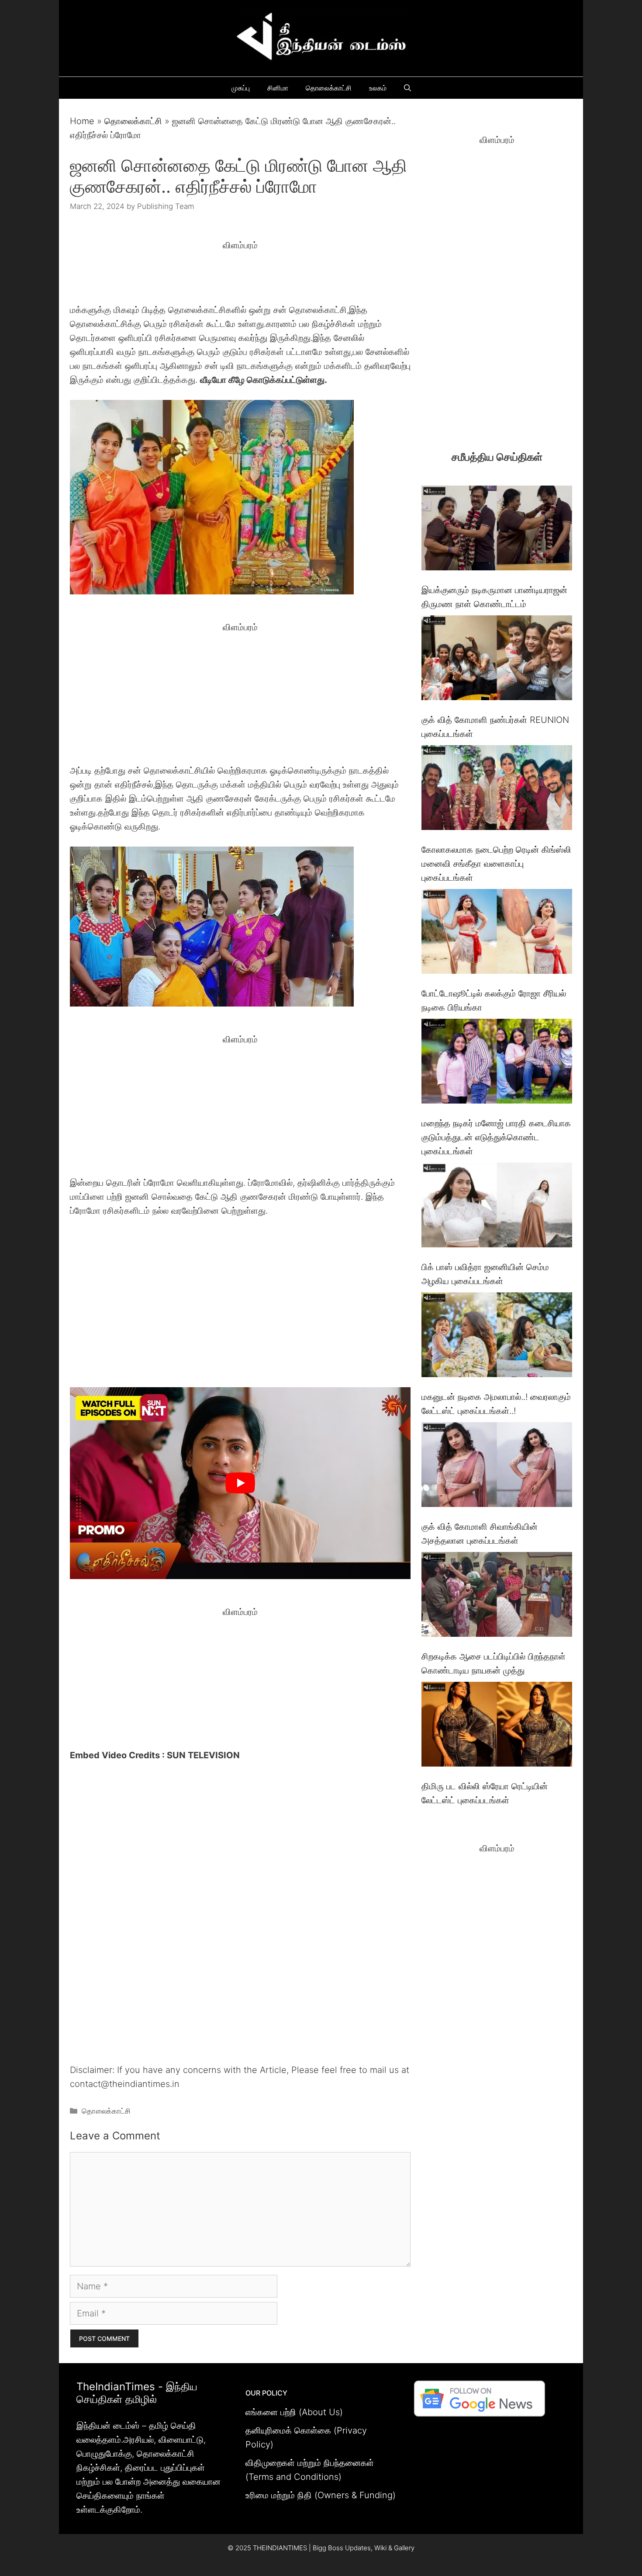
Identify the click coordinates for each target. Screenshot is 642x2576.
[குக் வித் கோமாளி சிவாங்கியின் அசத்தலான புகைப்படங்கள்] (497, 1467)
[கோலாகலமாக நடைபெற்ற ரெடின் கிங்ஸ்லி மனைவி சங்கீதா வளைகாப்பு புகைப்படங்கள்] (497, 790)
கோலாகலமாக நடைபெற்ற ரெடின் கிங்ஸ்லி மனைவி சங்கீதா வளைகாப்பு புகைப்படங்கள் (496, 864)
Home (82, 121)
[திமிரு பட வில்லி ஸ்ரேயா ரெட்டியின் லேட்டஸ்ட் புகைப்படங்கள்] (497, 1726)
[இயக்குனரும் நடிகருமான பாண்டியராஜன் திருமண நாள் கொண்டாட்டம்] (497, 530)
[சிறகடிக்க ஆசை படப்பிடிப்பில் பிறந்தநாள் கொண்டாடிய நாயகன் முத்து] (497, 1596)
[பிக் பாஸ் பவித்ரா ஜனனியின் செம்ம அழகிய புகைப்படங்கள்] (497, 1207)
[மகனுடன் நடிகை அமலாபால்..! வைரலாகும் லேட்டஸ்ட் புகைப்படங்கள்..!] (497, 1337)
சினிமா (278, 88)
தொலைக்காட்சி (329, 88)
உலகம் (378, 88)
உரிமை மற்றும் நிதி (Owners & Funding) (321, 2495)
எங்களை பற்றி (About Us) (294, 2412)
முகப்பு (241, 88)
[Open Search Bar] (407, 88)
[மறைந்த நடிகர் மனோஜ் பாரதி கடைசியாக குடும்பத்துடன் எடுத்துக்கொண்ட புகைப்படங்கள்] (497, 1063)
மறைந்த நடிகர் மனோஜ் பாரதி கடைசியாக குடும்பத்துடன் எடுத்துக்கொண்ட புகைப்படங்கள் (496, 1137)
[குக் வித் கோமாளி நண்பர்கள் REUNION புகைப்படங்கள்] (497, 660)
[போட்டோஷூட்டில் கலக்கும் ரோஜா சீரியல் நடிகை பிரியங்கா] (497, 933)
